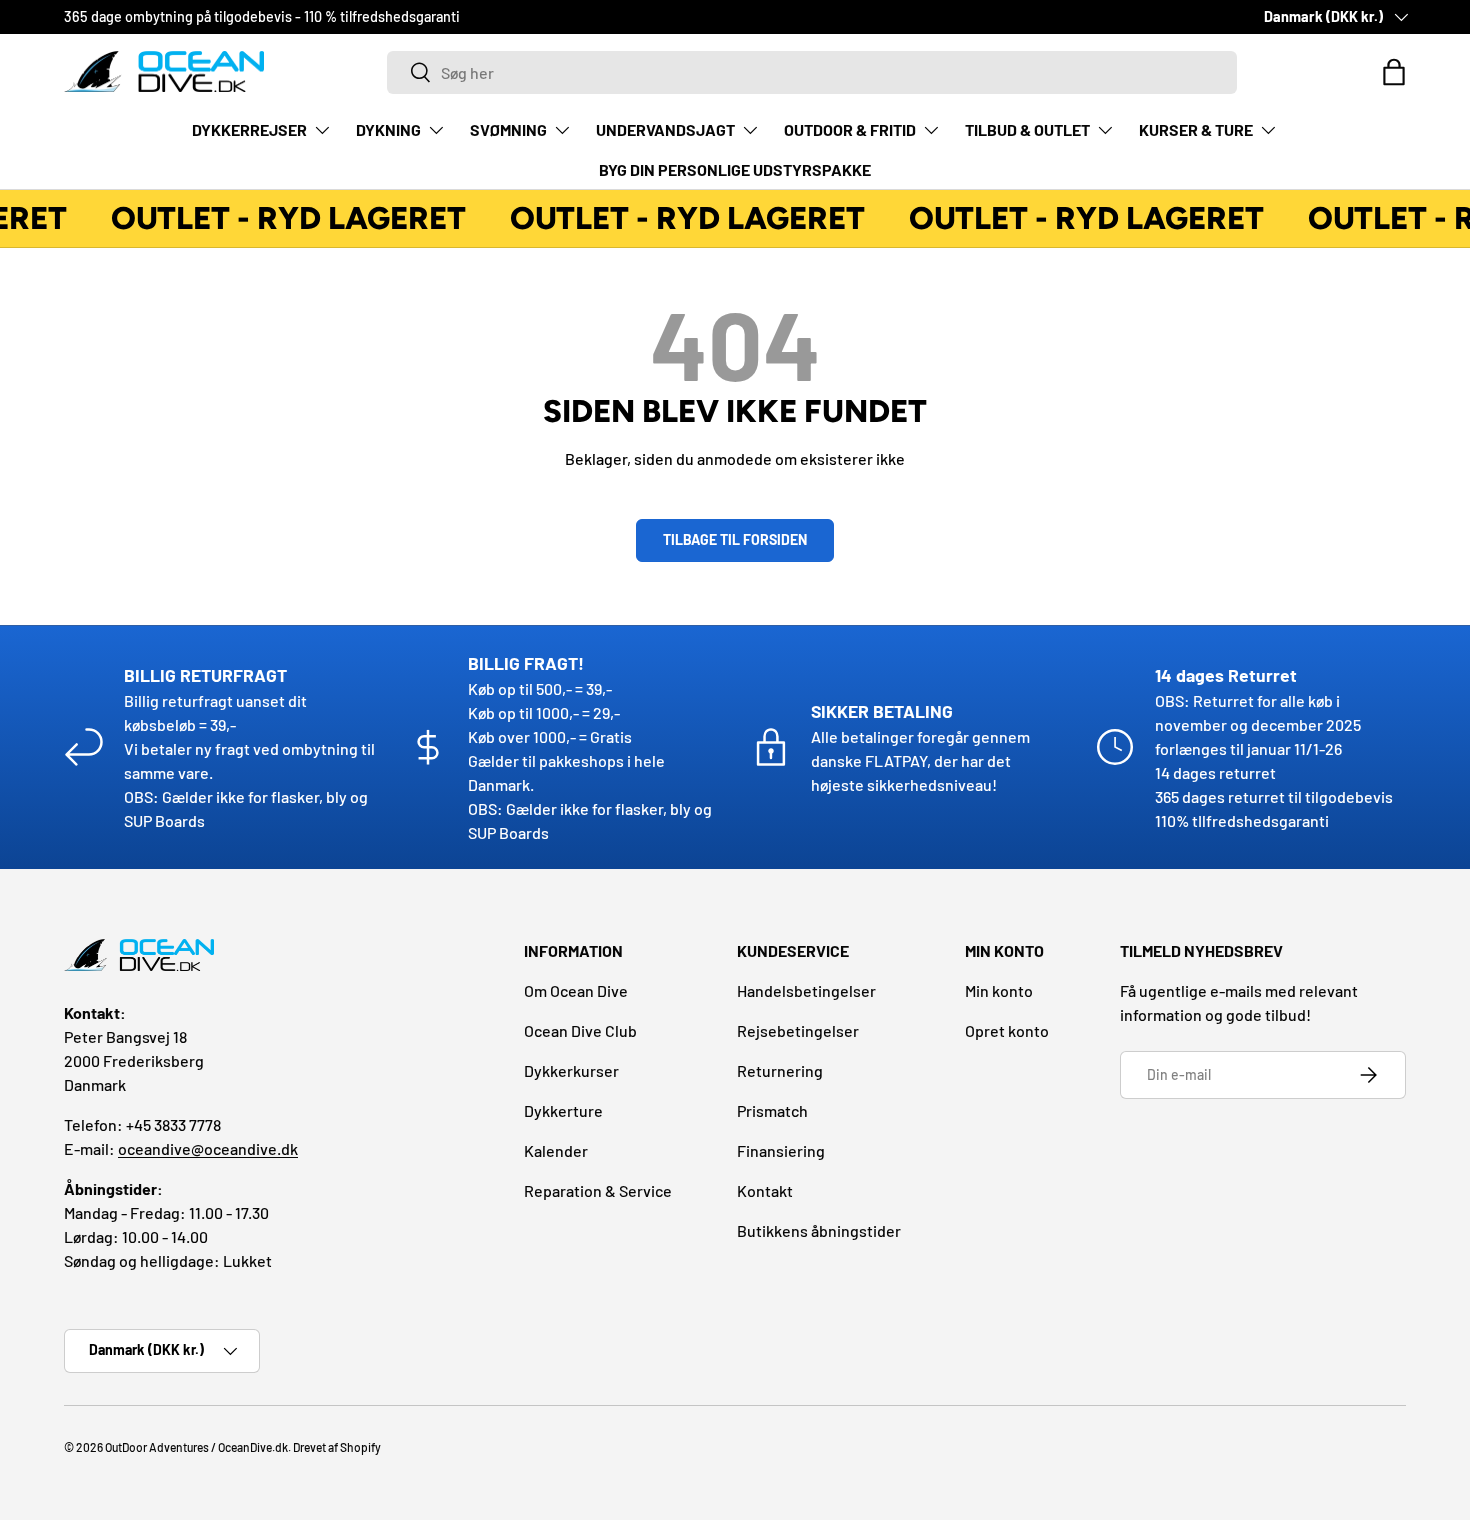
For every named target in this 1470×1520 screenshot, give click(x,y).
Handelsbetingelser (806, 990)
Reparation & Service (598, 1190)
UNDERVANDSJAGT (665, 129)
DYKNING (388, 129)
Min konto (999, 990)
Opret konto (1007, 1030)
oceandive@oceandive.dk (208, 1148)
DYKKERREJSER (249, 129)
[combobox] (812, 72)
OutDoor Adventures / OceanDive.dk (196, 1447)
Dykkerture (563, 1110)
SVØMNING (508, 129)
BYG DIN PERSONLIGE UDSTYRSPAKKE (735, 169)
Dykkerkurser (571, 1070)
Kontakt (765, 1190)
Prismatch (772, 1110)
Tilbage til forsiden (735, 539)
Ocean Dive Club (580, 1030)
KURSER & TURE (1196, 129)
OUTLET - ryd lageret (284, 218)
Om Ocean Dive (576, 990)
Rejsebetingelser (798, 1030)
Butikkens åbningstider (819, 1230)
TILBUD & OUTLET (1027, 129)
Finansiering (781, 1150)
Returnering (780, 1070)
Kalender (556, 1150)
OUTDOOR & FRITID (850, 129)
